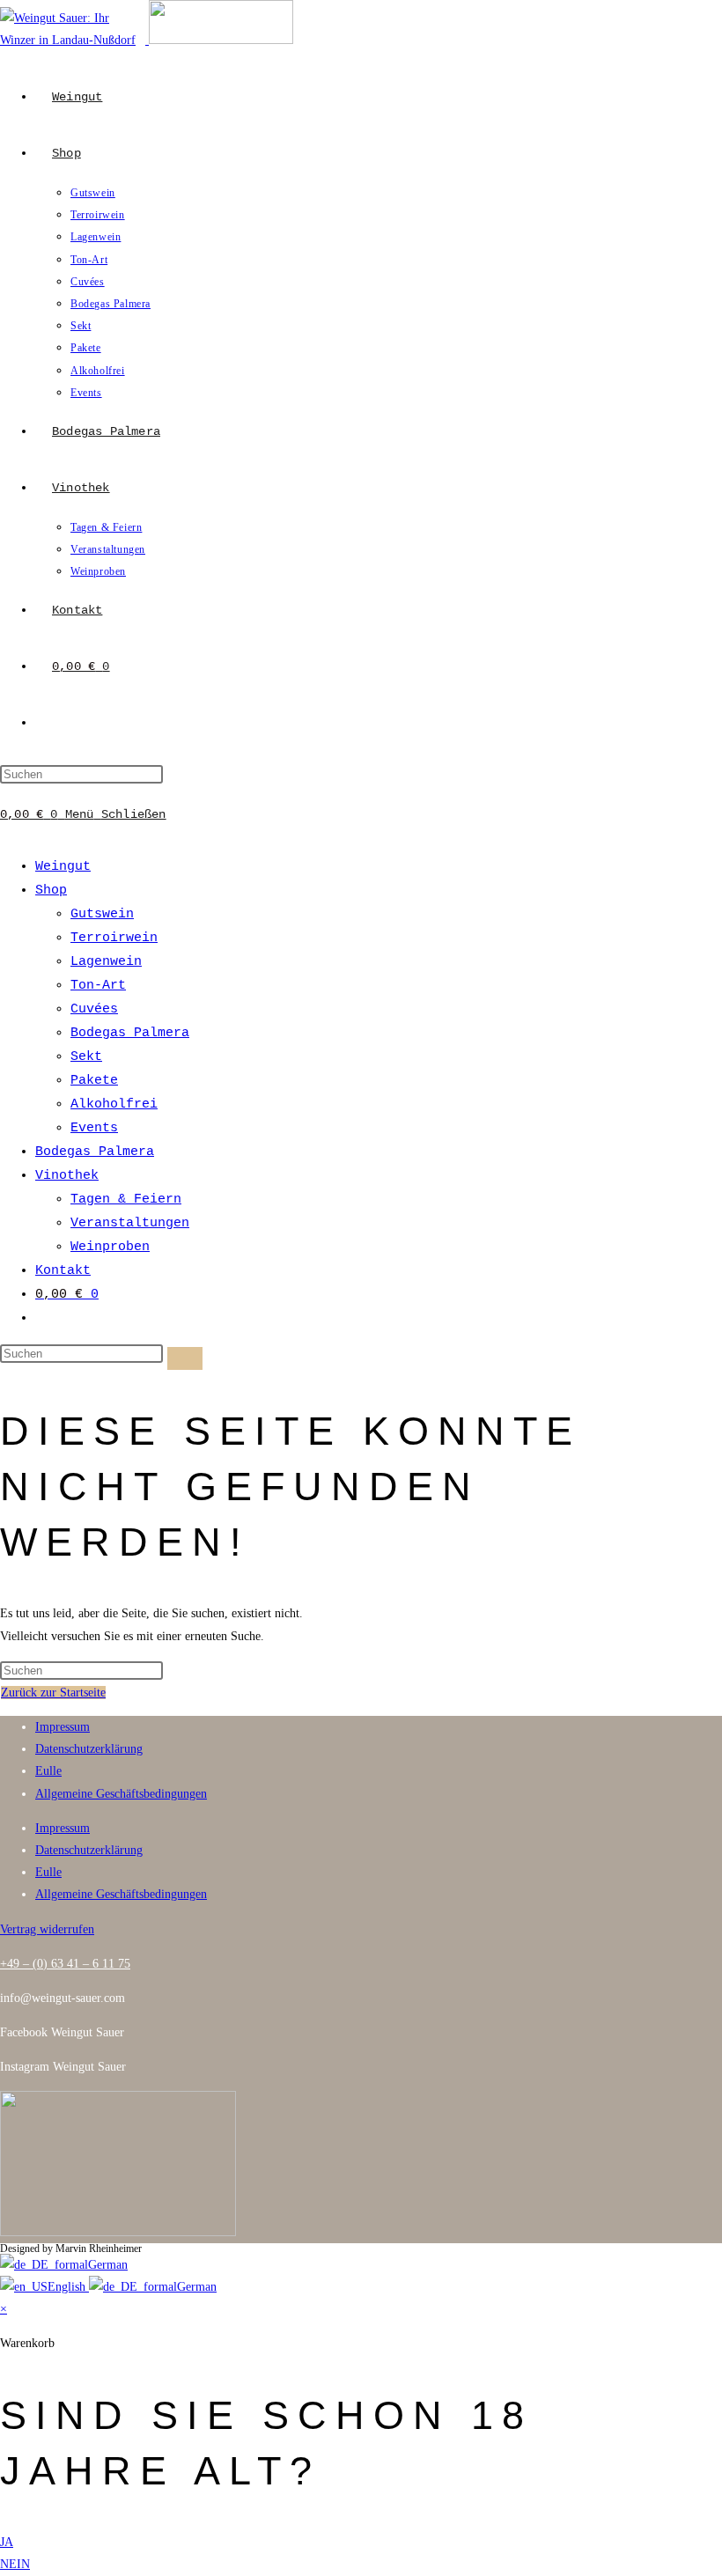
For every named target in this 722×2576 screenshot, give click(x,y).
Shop (51, 891)
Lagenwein (106, 962)
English (68, 2287)
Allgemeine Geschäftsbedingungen (121, 1794)
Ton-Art (98, 986)
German (108, 2265)
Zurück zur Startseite (53, 1693)
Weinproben (110, 1247)
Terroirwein (114, 938)
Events (94, 1128)
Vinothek (67, 1176)
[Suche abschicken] (185, 1358)
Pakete (94, 1081)
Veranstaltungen (130, 1223)
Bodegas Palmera (130, 1033)
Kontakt (63, 1271)
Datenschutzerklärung (89, 1749)
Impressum (63, 1727)
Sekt (86, 1057)
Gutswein (102, 914)
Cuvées (94, 1009)
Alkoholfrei (114, 1104)
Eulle (48, 1771)
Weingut (63, 867)
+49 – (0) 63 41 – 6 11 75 (65, 1964)
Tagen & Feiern (126, 1200)
